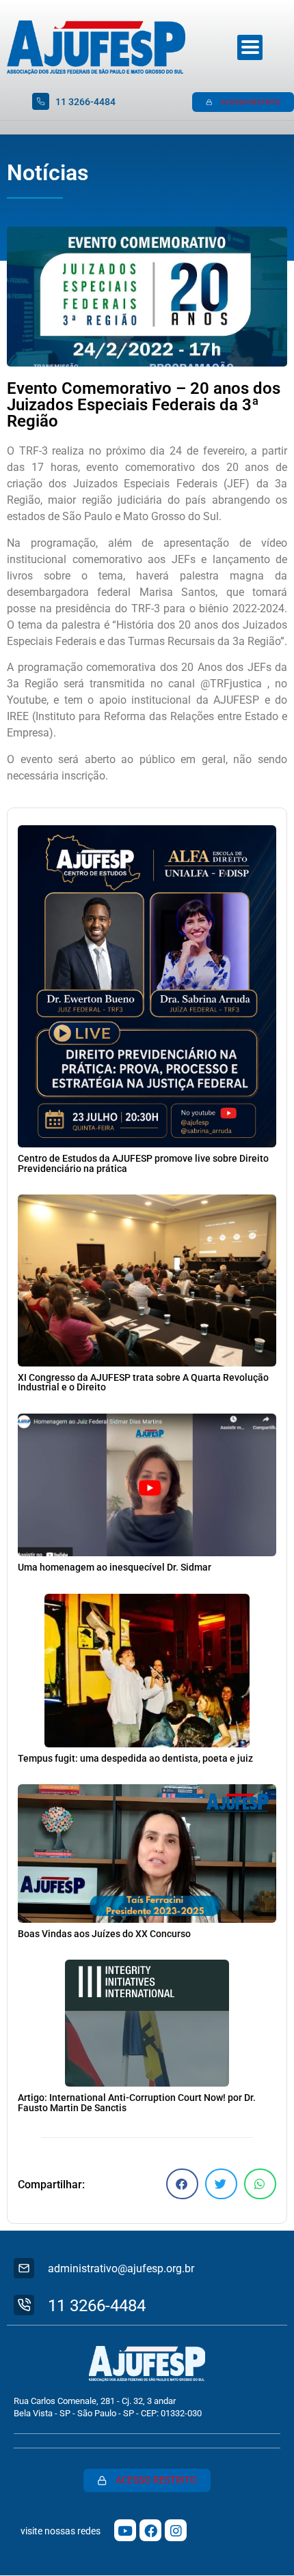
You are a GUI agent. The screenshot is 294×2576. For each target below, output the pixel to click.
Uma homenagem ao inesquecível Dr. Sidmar (115, 1568)
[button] (182, 2184)
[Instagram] (176, 2530)
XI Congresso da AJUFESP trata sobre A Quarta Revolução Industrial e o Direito (143, 1383)
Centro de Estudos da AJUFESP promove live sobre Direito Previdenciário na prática (143, 1163)
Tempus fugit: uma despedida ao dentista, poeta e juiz (135, 1759)
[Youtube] (125, 2530)
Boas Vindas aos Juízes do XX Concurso (104, 1934)
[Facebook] (150, 2530)
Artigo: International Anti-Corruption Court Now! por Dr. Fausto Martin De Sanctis (137, 2103)
